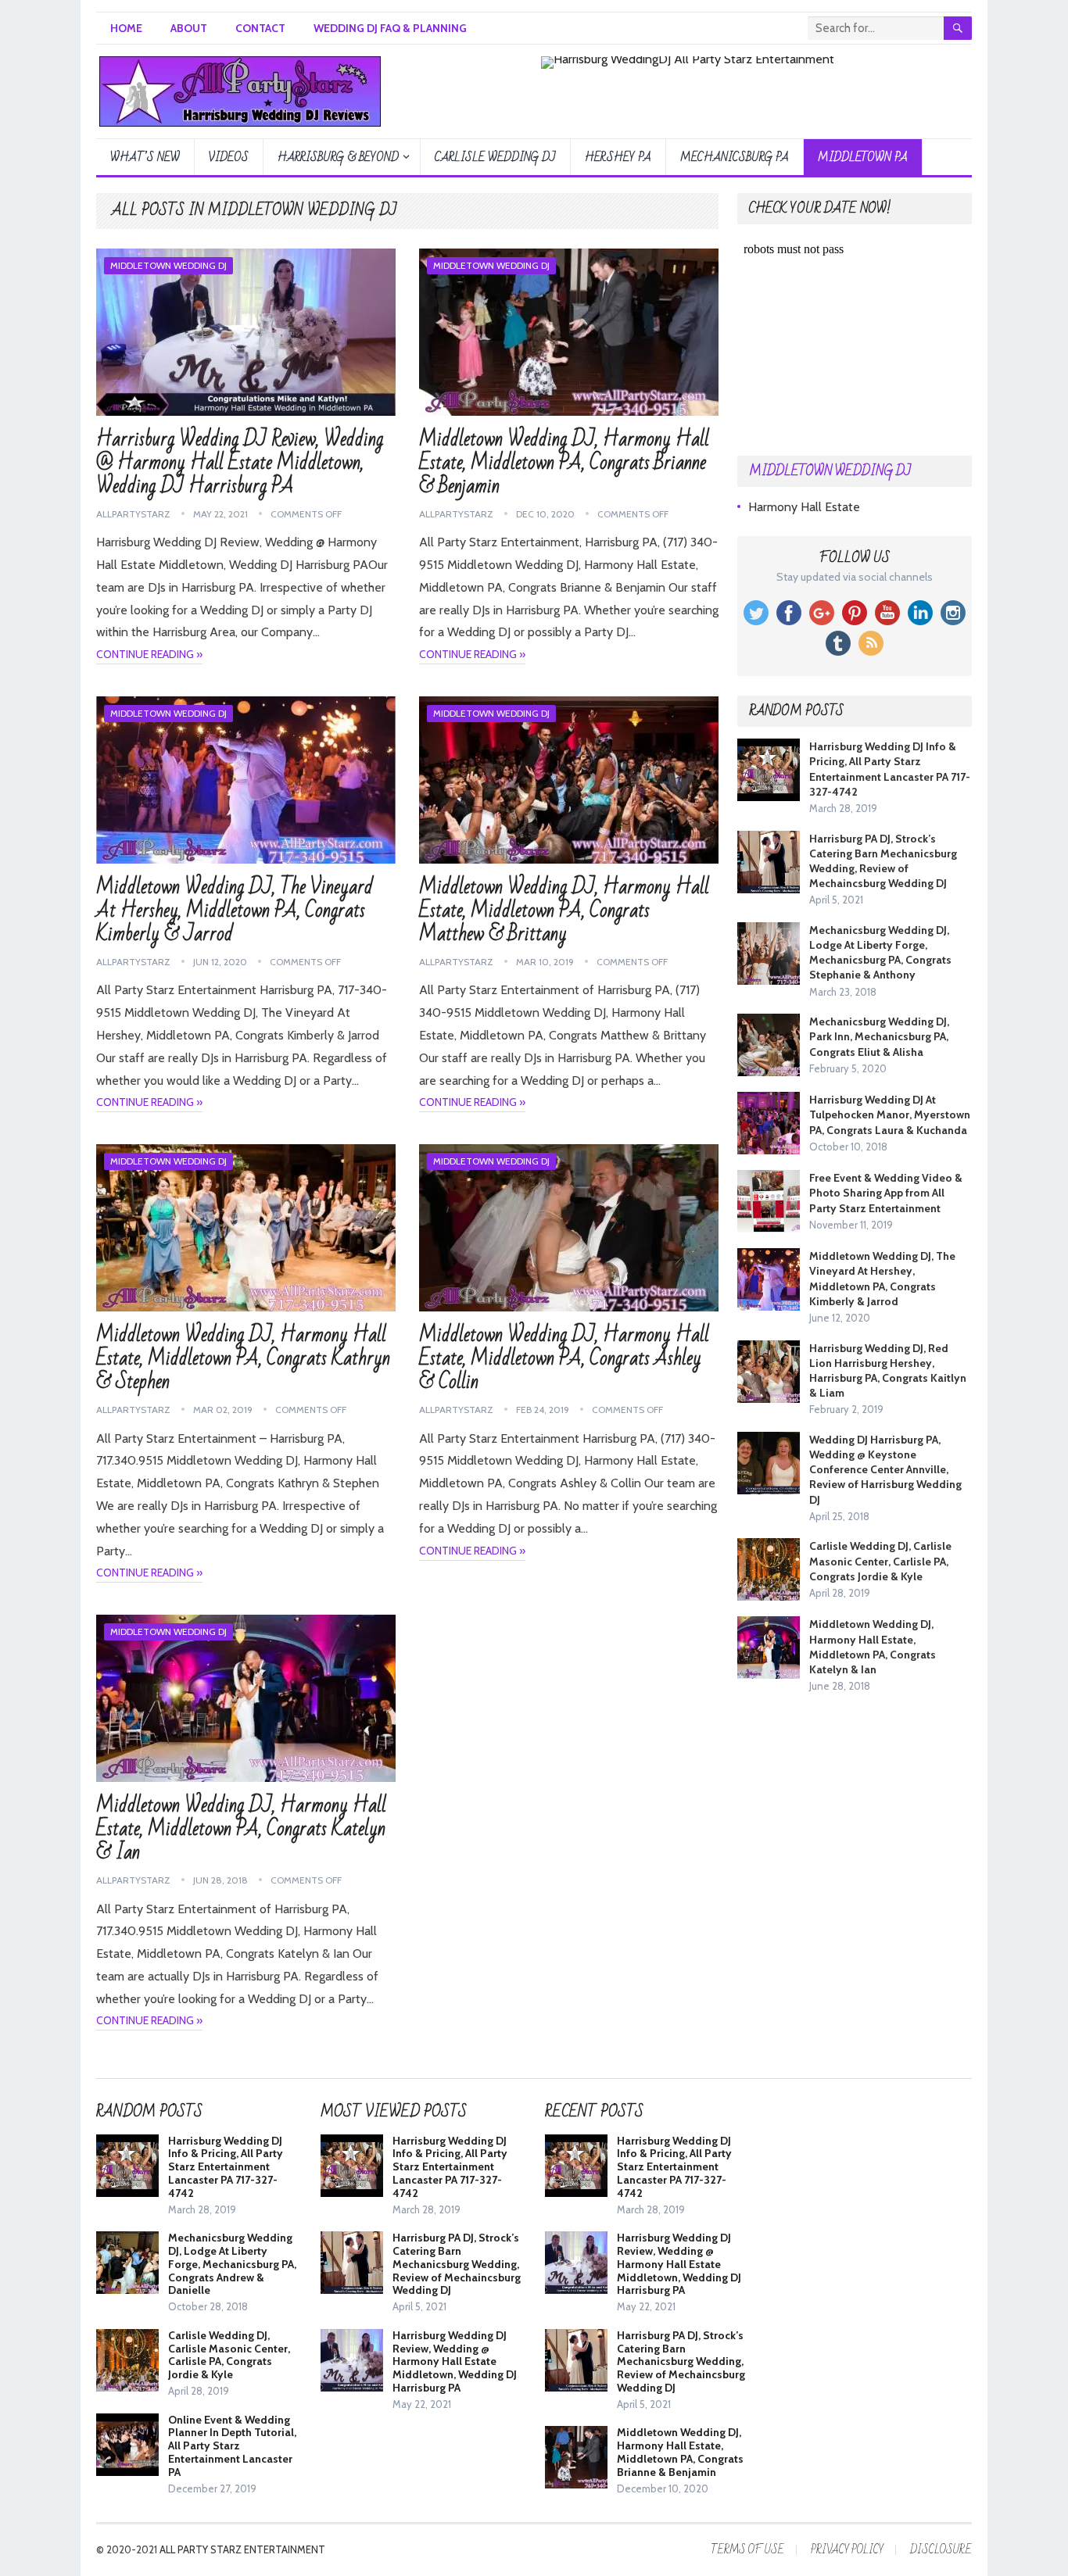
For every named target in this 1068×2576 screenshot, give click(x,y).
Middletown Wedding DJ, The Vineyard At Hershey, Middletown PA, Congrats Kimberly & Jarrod (235, 911)
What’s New (145, 157)
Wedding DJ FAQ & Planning (390, 28)
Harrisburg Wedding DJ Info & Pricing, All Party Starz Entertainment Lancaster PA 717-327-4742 (890, 769)
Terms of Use (747, 2550)
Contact (260, 28)
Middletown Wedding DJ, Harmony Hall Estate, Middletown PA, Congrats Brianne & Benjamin (564, 463)
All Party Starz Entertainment (242, 2549)
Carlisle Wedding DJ (495, 157)
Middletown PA (863, 157)
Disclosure (941, 2550)
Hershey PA (618, 157)
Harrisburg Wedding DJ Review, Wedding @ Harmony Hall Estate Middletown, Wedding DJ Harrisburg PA (240, 463)
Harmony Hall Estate (804, 507)
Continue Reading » (149, 654)
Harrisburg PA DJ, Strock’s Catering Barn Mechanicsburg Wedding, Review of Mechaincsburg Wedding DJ (883, 861)
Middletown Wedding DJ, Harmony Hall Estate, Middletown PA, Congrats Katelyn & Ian (241, 1829)
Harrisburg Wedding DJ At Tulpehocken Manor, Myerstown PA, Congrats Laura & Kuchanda (890, 1114)
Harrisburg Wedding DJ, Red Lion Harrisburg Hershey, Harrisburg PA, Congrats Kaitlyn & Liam (888, 1371)
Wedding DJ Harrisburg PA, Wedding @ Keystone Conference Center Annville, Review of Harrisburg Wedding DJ (885, 1470)
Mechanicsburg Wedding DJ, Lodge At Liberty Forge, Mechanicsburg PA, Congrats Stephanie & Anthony (880, 953)
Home (126, 28)
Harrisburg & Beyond (338, 157)
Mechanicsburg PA (735, 157)
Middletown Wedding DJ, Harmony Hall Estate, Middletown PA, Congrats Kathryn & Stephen (243, 1358)
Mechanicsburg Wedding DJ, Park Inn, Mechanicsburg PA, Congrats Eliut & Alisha (879, 1036)
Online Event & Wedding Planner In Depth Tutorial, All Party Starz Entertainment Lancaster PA (232, 2446)
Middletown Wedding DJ (168, 265)
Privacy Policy (847, 2550)
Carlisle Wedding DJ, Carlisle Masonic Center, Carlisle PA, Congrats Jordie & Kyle (880, 1561)
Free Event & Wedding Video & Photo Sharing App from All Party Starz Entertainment (886, 1193)
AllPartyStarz (133, 514)
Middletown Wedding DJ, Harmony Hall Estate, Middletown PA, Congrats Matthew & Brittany (564, 911)
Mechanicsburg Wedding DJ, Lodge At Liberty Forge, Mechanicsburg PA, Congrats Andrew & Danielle (232, 2264)
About (189, 28)
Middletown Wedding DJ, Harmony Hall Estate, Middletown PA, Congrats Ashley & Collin (564, 1358)
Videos (229, 157)
